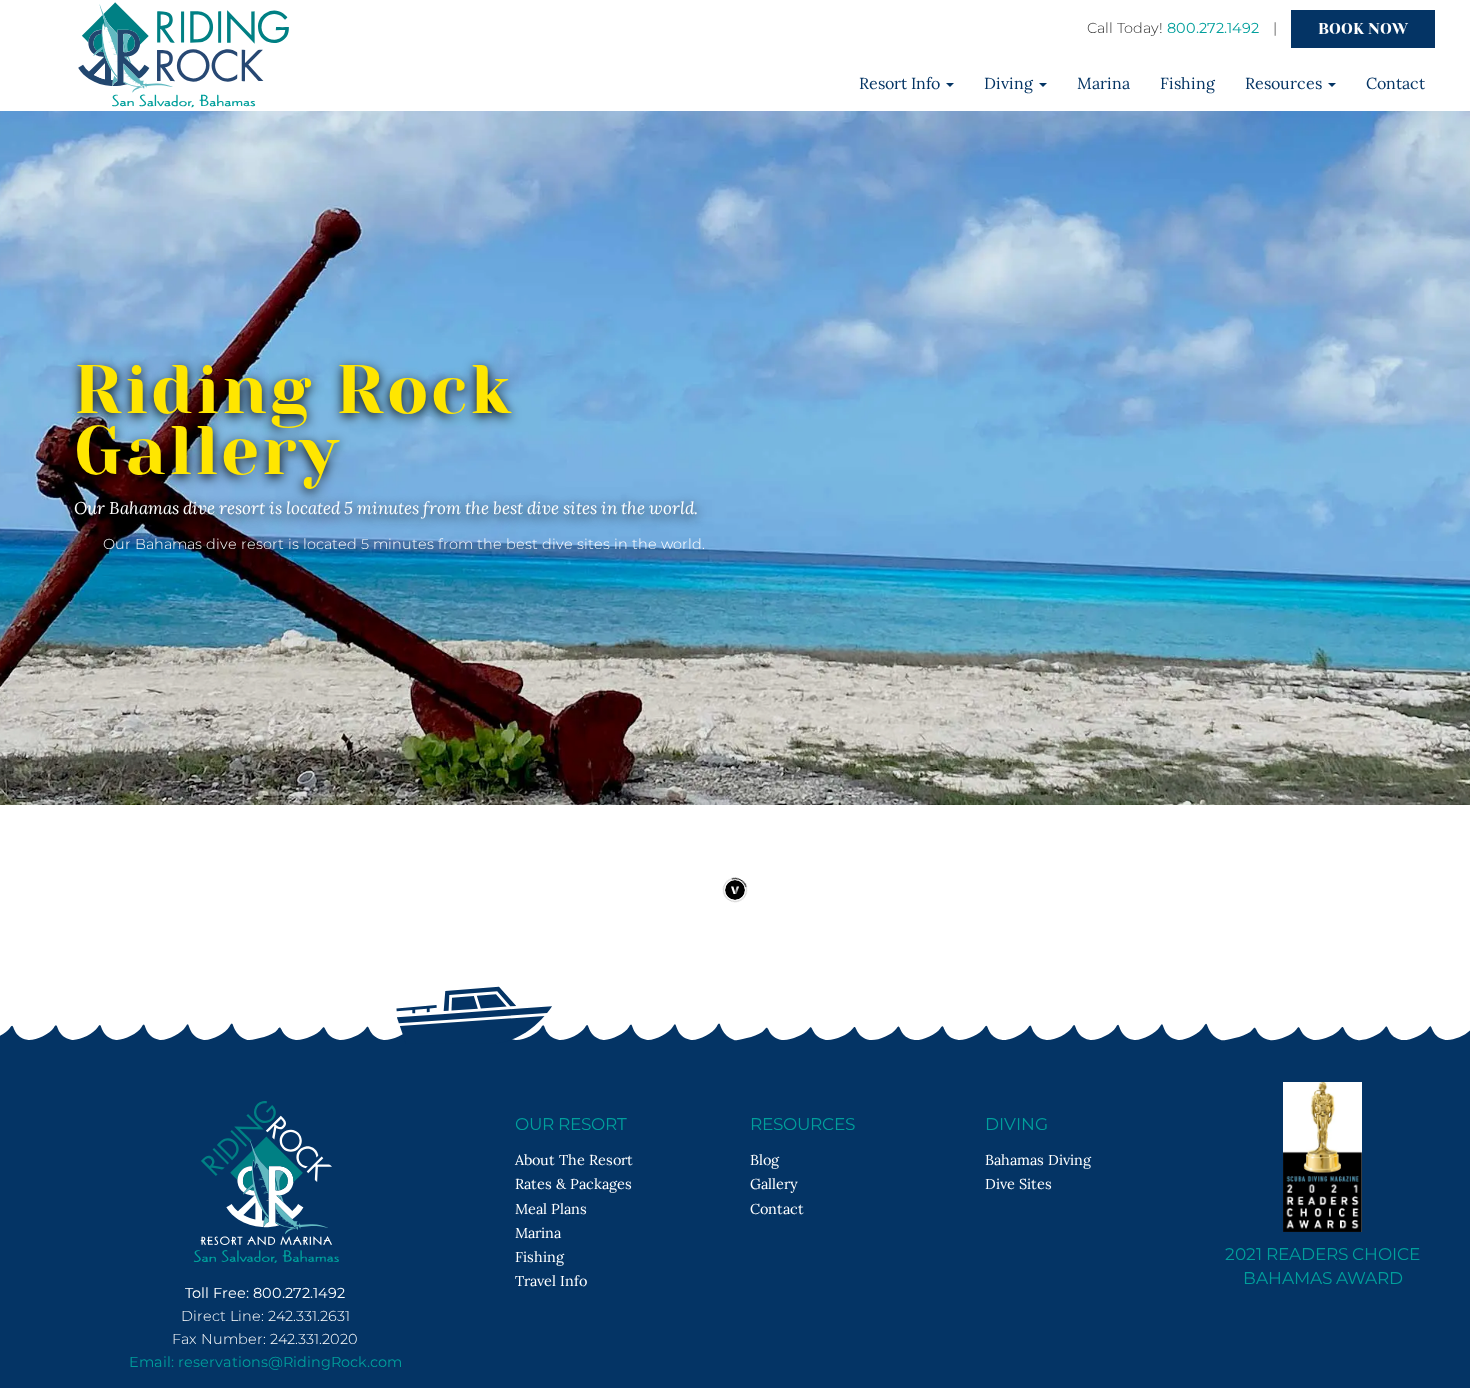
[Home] (823, 84)
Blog (764, 1159)
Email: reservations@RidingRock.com (265, 1362)
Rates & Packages (573, 1183)
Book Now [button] (1363, 28)
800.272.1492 (1213, 28)
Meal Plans (551, 1208)
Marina (1103, 83)
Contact (1395, 83)
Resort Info (901, 83)
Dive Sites (1018, 1183)
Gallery (774, 1183)
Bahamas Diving (1038, 1159)
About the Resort (574, 1159)
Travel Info (551, 1280)
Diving (1010, 83)
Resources (1285, 83)
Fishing (1187, 83)
